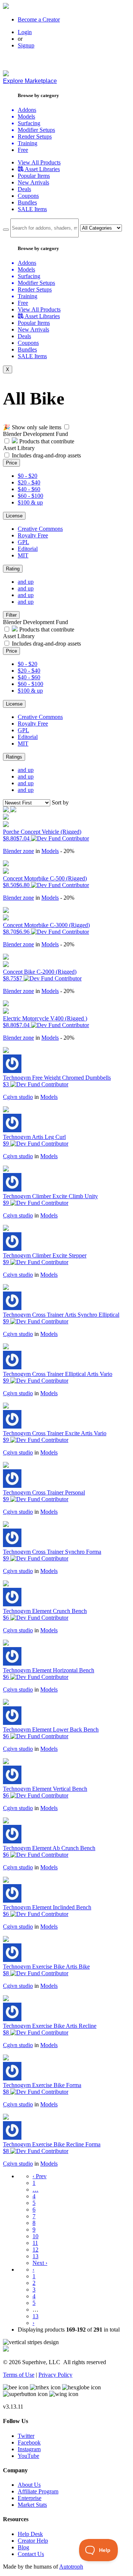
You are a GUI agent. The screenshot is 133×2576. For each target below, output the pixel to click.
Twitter (26, 2436)
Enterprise (30, 2498)
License (14, 516)
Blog (23, 2547)
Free (23, 150)
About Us (29, 2485)
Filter (11, 615)
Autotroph (71, 2567)
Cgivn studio (18, 1097)
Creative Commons (40, 529)
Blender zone (18, 851)
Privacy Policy (55, 2375)
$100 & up (30, 502)
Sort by (60, 802)
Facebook (29, 2442)
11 (35, 2243)
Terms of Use (19, 2375)
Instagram (29, 2449)
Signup (26, 45)
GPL (23, 542)
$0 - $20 (28, 476)
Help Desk (30, 2534)
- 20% (67, 851)
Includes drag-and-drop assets (46, 455)
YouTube (28, 2456)
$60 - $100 (30, 496)
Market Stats (32, 2505)
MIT (23, 555)
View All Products (39, 162)
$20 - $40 (29, 482)
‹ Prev (40, 2176)
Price (11, 463)
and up (26, 582)
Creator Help (33, 2541)
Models (50, 851)
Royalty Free (33, 535)
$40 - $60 (29, 489)
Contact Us (31, 2554)
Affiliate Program (38, 2491)
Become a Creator (39, 19)
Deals (24, 189)
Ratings (14, 757)
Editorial (28, 549)
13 (35, 2256)
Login (25, 32)
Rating (13, 569)
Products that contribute (46, 441)
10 (35, 2236)
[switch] (67, 427)
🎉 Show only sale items (32, 427)
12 (35, 2250)
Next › (40, 2263)
